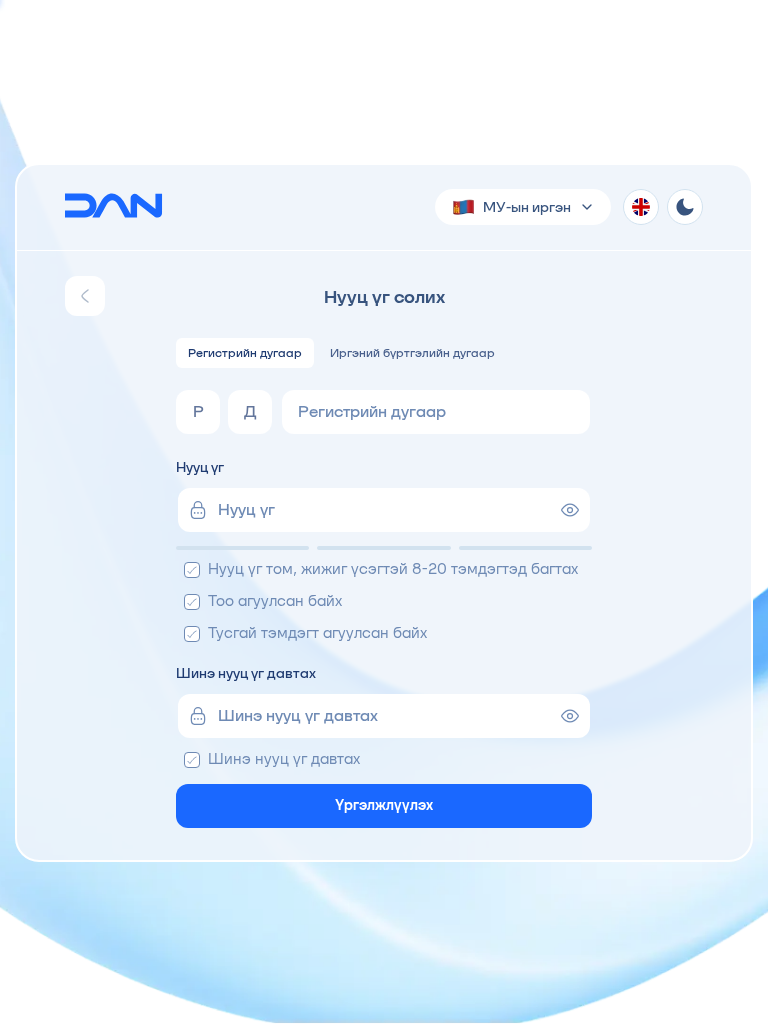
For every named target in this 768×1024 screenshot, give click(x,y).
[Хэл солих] (641, 207)
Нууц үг (200, 467)
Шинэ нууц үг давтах (246, 673)
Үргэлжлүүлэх (384, 805)
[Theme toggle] (685, 207)
